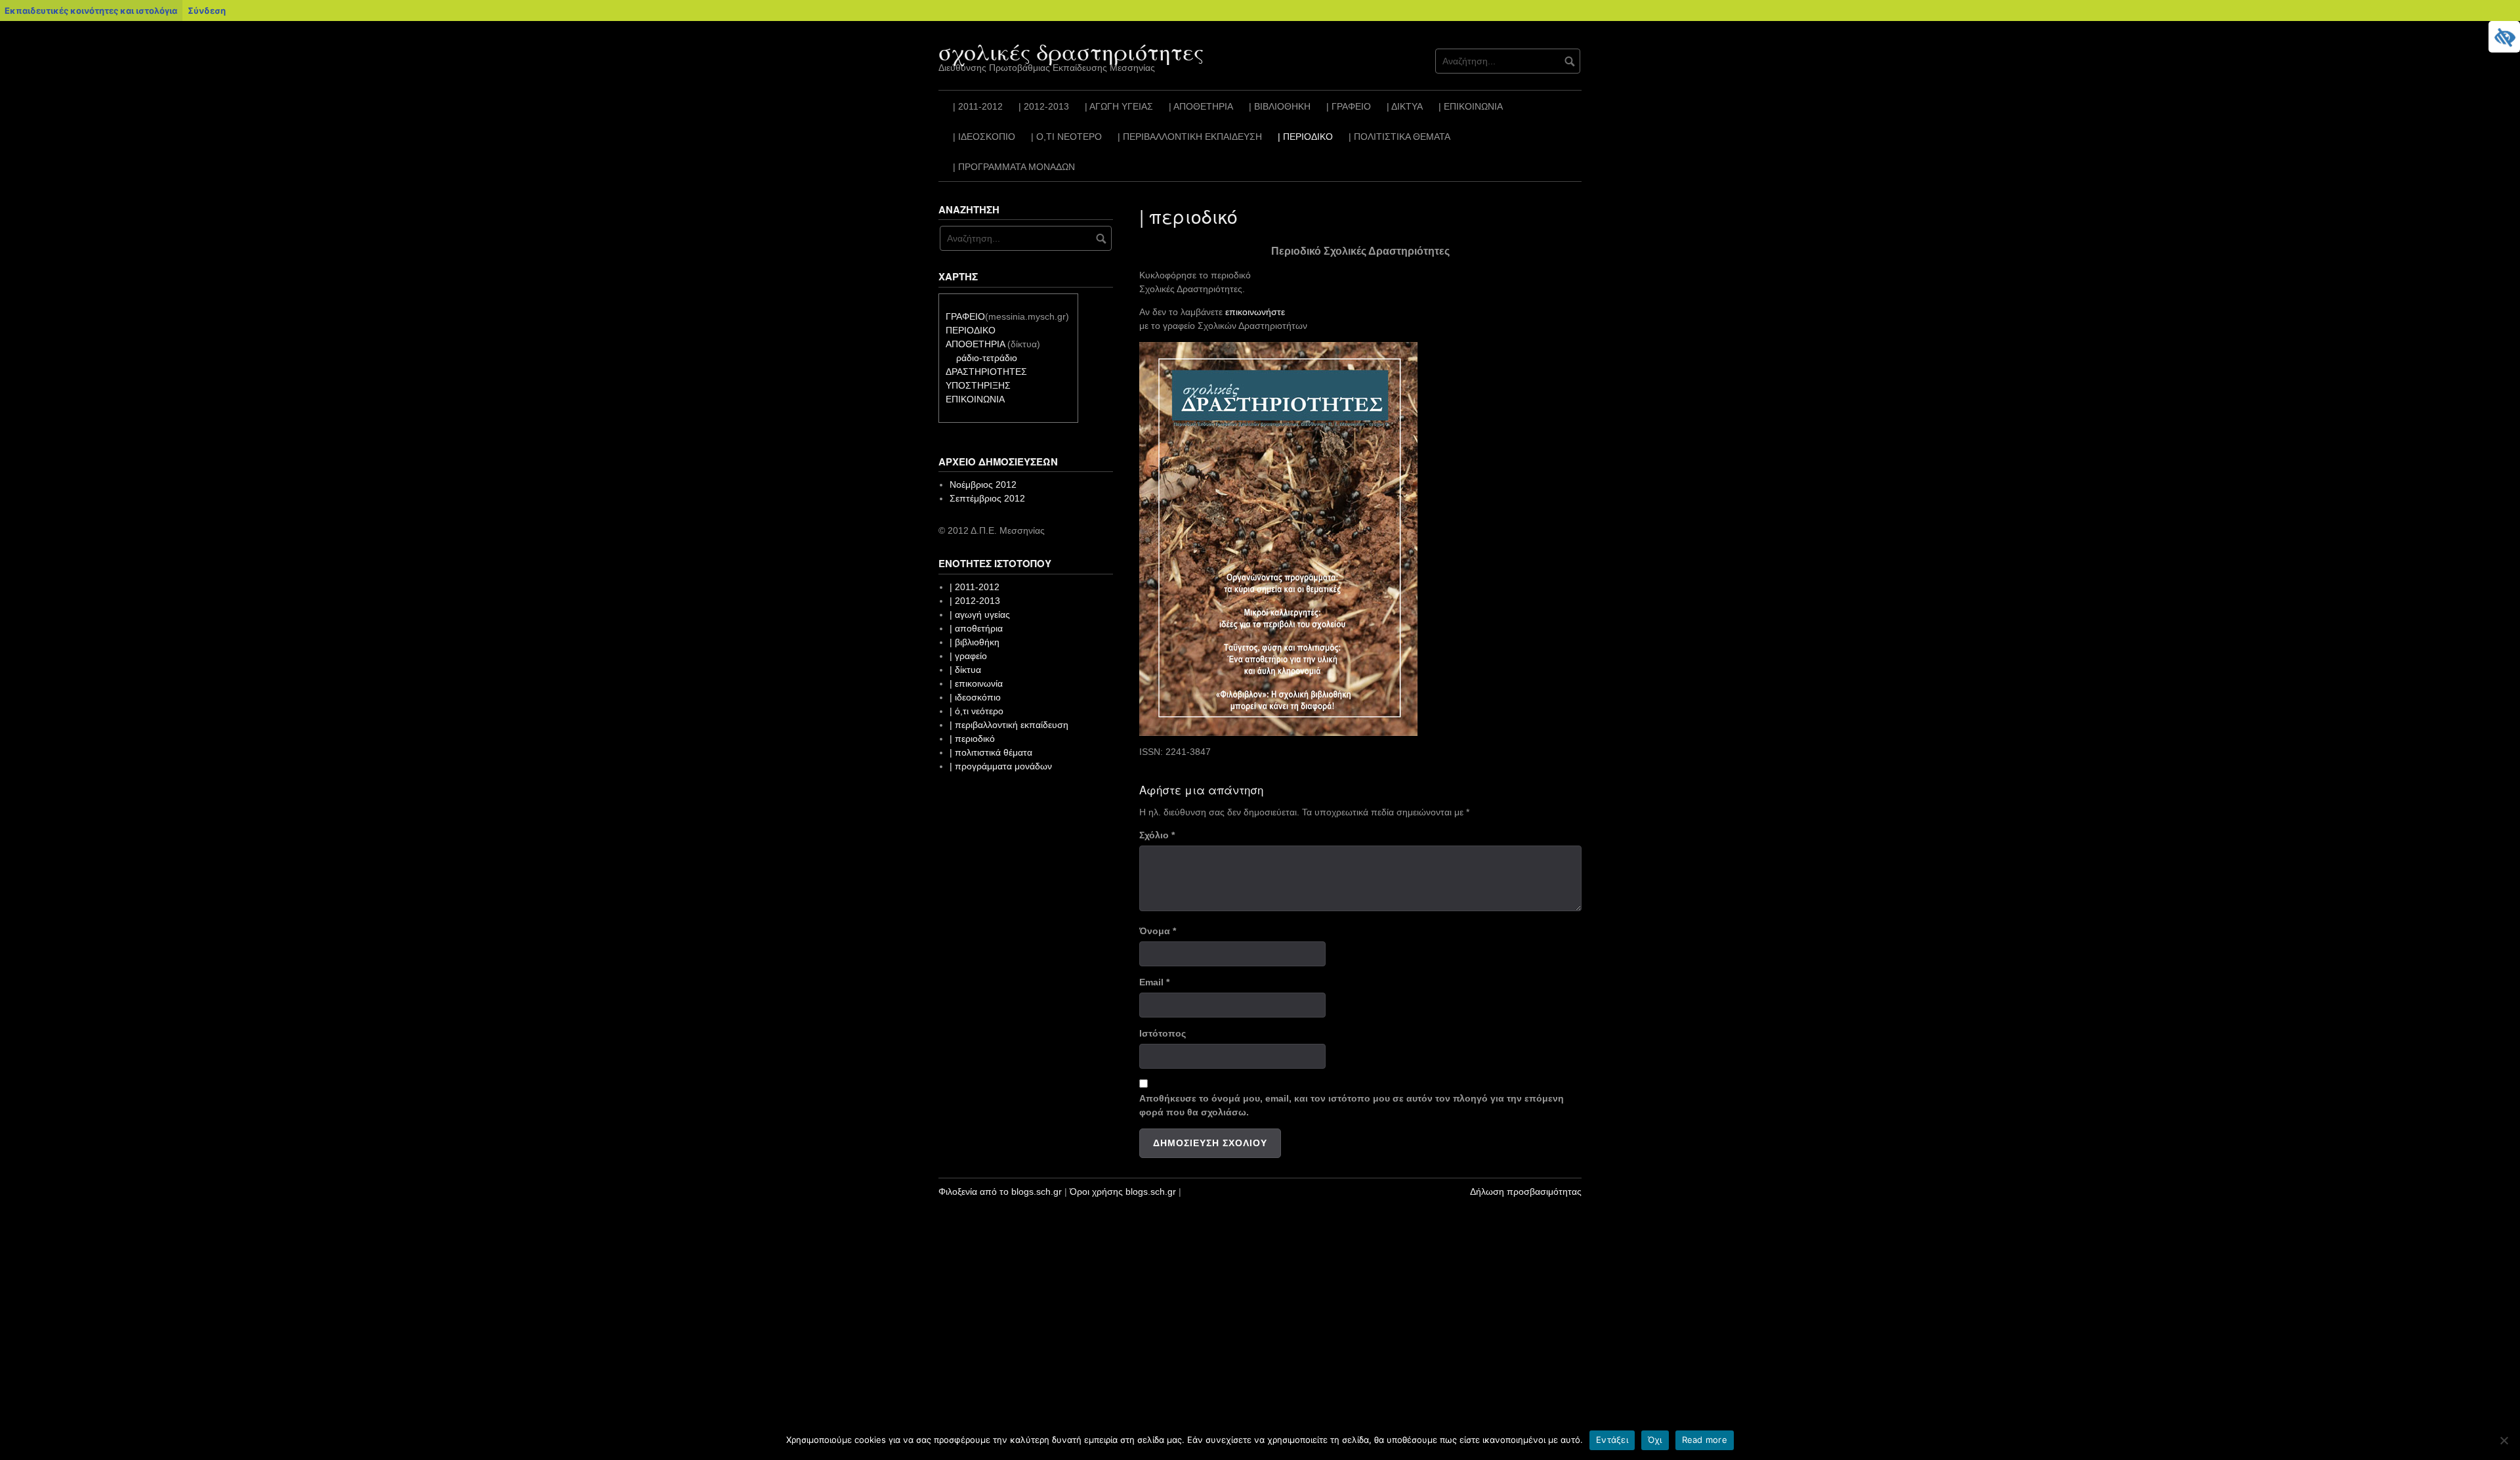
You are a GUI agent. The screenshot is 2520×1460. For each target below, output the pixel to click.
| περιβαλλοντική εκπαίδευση (1190, 137)
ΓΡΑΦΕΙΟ (965, 316)
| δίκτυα (1405, 106)
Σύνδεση (207, 11)
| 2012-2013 (1044, 106)
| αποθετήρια (1201, 106)
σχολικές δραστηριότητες (1071, 51)
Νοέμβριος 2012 (983, 484)
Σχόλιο (1157, 835)
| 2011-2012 (978, 106)
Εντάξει (1612, 1440)
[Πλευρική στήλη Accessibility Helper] (2504, 37)
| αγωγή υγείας (1119, 106)
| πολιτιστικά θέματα (1399, 137)
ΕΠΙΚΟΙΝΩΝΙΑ (975, 399)
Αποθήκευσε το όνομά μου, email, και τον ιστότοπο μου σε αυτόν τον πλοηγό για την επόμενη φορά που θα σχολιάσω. (1352, 1105)
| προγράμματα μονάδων (1014, 167)
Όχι (1655, 1440)
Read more (1705, 1440)
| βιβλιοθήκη (1280, 106)
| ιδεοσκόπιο (984, 137)
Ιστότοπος (1163, 1033)
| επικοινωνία (1471, 106)
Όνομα (1158, 931)
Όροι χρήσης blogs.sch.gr (1123, 1192)
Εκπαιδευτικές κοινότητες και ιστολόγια (91, 11)
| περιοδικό (1305, 137)
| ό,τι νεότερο (1066, 137)
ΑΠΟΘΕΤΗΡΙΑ (975, 344)
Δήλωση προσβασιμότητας (1526, 1192)
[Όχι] (2504, 1440)
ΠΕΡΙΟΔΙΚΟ (971, 330)
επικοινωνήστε (1255, 312)
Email (1154, 982)
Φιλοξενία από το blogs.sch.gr (1000, 1192)
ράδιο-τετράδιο (987, 358)
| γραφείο (1349, 106)
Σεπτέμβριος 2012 (987, 498)
